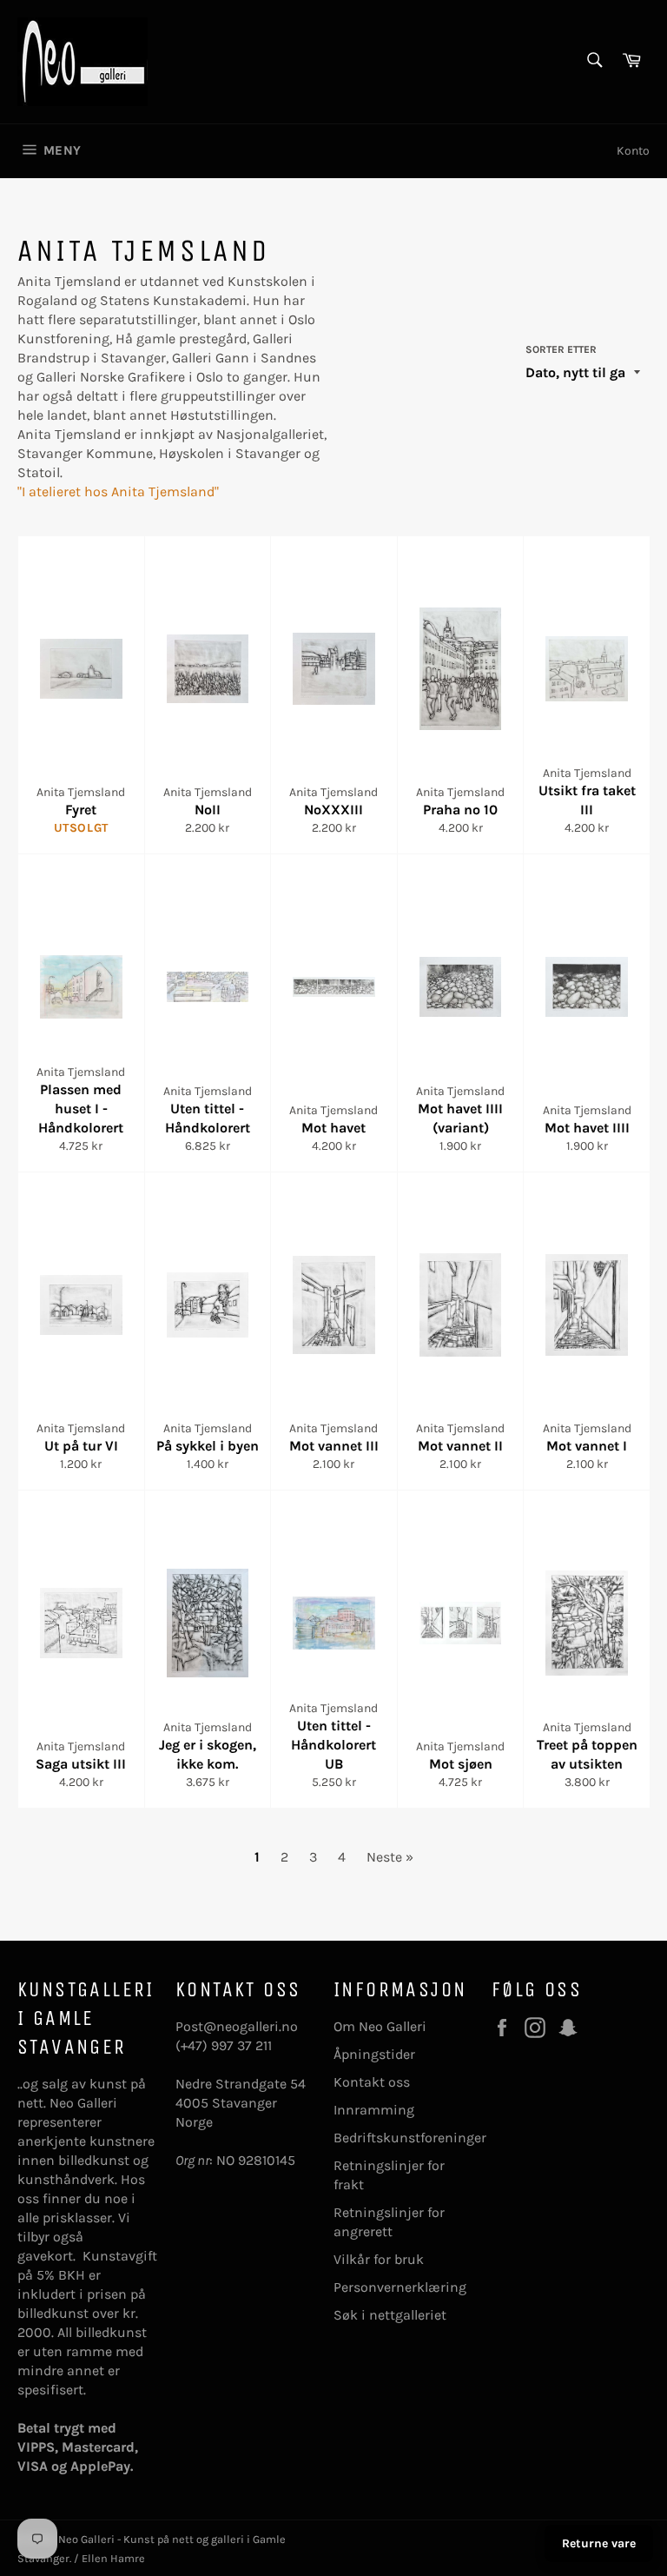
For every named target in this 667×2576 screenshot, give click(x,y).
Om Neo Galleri (380, 2026)
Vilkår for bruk (379, 2259)
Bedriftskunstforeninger (410, 2138)
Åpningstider (374, 2054)
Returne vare (599, 2543)
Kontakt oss (372, 2082)
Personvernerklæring (400, 2287)
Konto (633, 151)
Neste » (390, 1857)
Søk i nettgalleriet (390, 2315)
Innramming (374, 2110)
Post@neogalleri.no (237, 2026)
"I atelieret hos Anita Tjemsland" (118, 491)
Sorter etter (561, 349)
